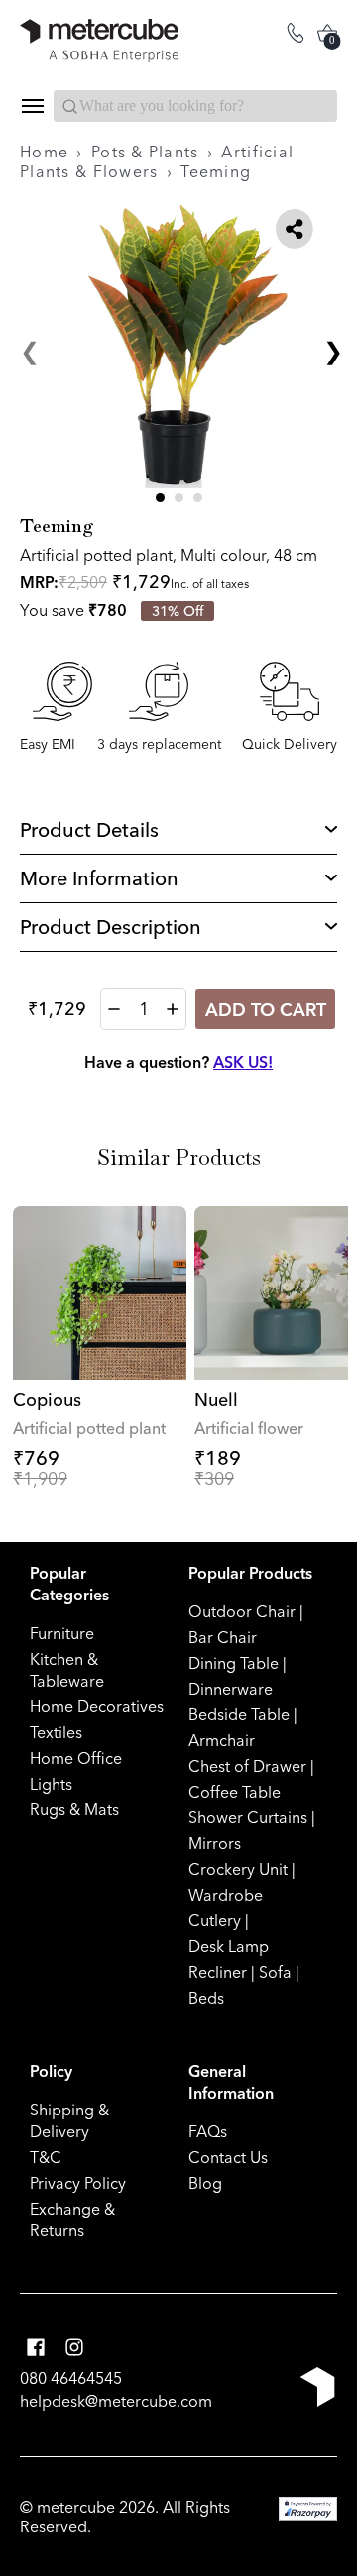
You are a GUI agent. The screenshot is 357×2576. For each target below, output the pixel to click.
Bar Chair (223, 1637)
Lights (51, 1784)
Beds (206, 1998)
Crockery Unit (238, 1869)
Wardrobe (226, 1895)
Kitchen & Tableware (67, 1670)
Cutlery (215, 1920)
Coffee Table (235, 1792)
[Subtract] (115, 1009)
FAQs (208, 2131)
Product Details (89, 829)
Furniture (62, 1633)
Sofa (275, 1972)
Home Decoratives (97, 1706)
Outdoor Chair (242, 1611)
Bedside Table (239, 1714)
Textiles (56, 1732)
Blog (205, 2183)
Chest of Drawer (247, 1766)
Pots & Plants (145, 152)
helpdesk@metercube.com (116, 2401)
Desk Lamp (229, 1946)
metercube (76, 2507)
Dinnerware (231, 1689)
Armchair (222, 1740)
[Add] (172, 1009)
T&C (46, 2157)
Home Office (76, 1758)
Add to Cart (266, 1010)
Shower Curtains (248, 1817)
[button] (160, 498)
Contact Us (228, 2157)
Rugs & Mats (74, 1809)
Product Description (111, 927)
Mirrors (215, 1843)
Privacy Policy (78, 2183)
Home (44, 152)
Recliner (218, 1972)
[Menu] (32, 106)
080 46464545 (71, 2378)
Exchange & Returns (72, 2219)
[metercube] (99, 41)
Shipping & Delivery (69, 2120)
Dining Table (234, 1663)
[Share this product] (295, 229)
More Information (99, 878)
